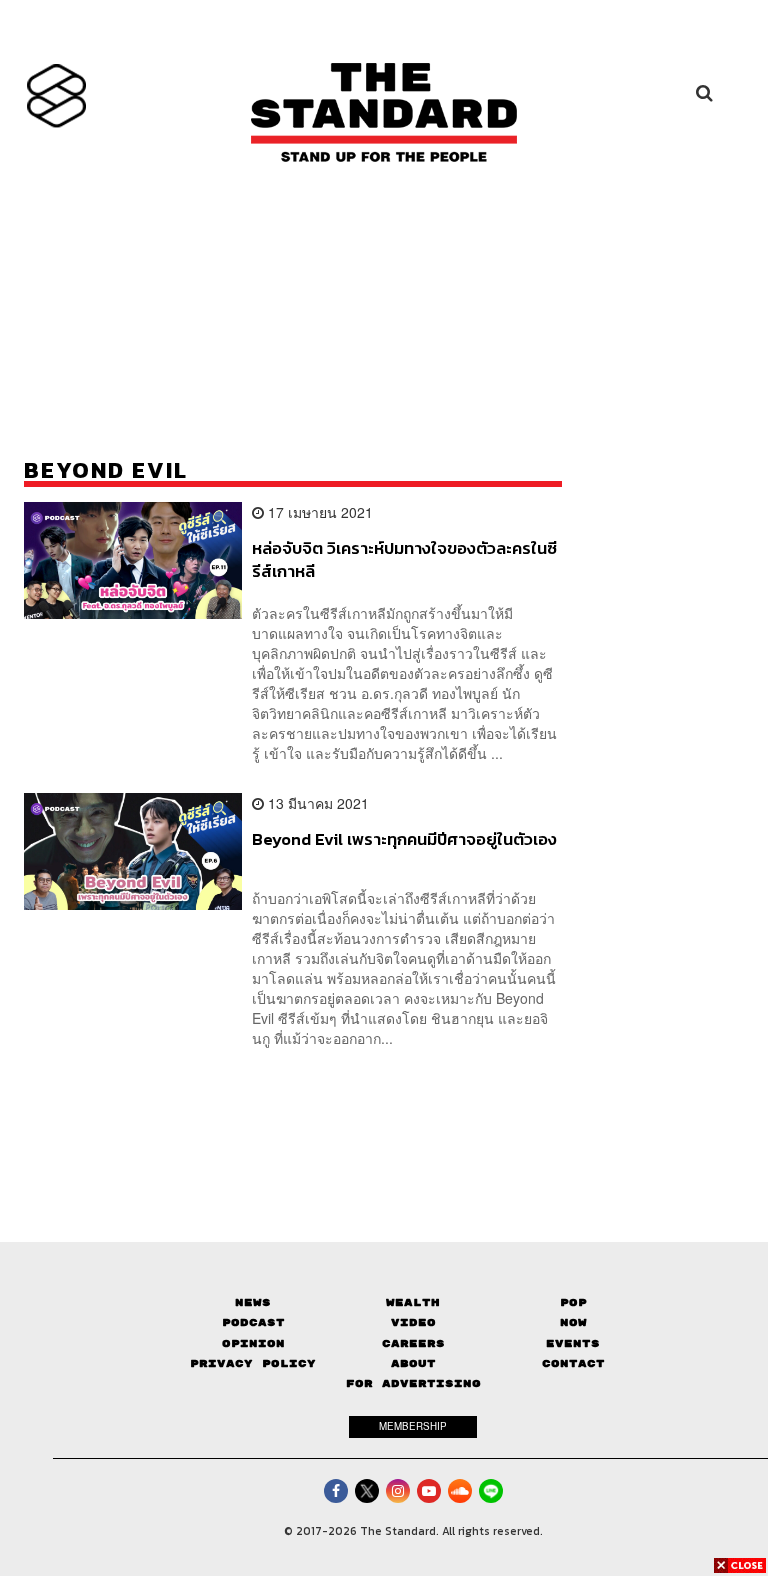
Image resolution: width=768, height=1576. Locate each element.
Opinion (253, 1343)
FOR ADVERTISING (413, 1383)
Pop (573, 1302)
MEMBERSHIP (413, 1426)
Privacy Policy (253, 1363)
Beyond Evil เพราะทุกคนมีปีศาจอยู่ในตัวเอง (404, 840)
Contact (573, 1363)
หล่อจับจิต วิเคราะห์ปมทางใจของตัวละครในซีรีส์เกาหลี (404, 559)
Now (573, 1322)
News (253, 1302)
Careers (413, 1343)
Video (413, 1322)
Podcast (253, 1322)
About (413, 1363)
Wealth (413, 1302)
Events (573, 1343)
